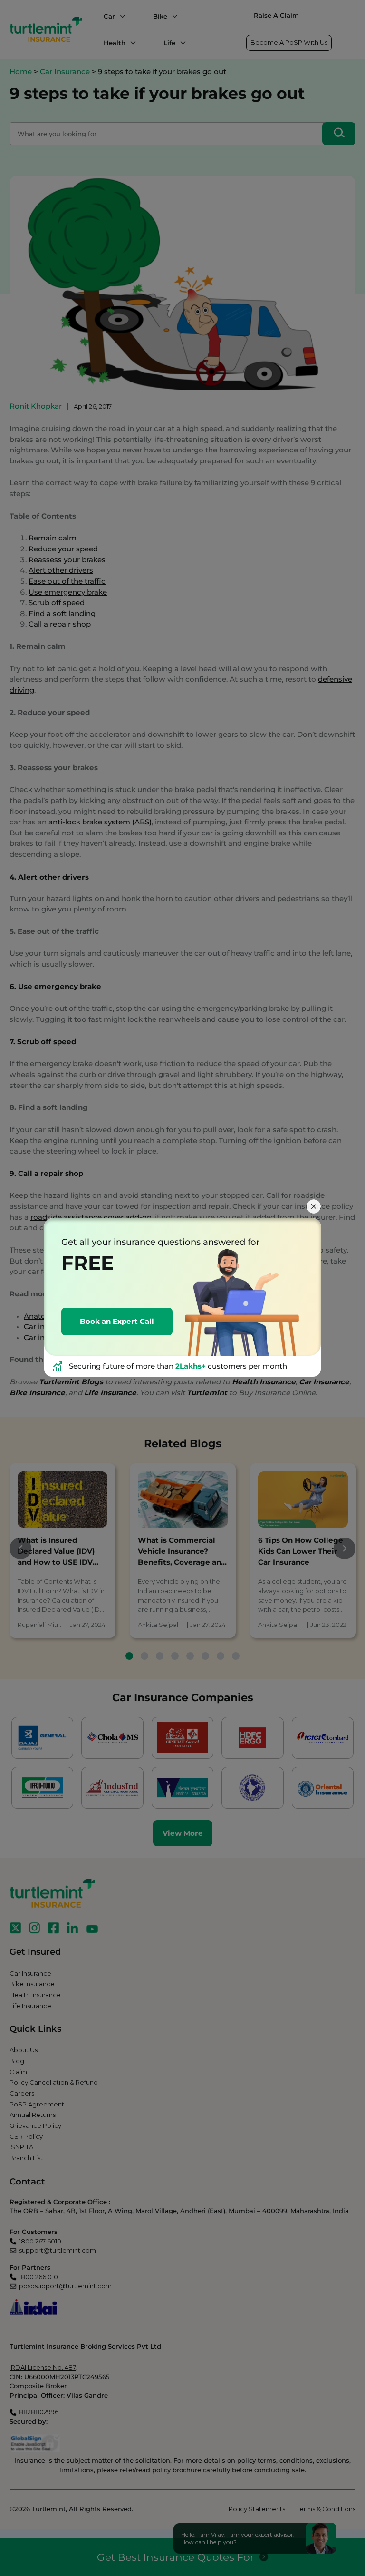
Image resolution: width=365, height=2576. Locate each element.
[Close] (314, 1206)
